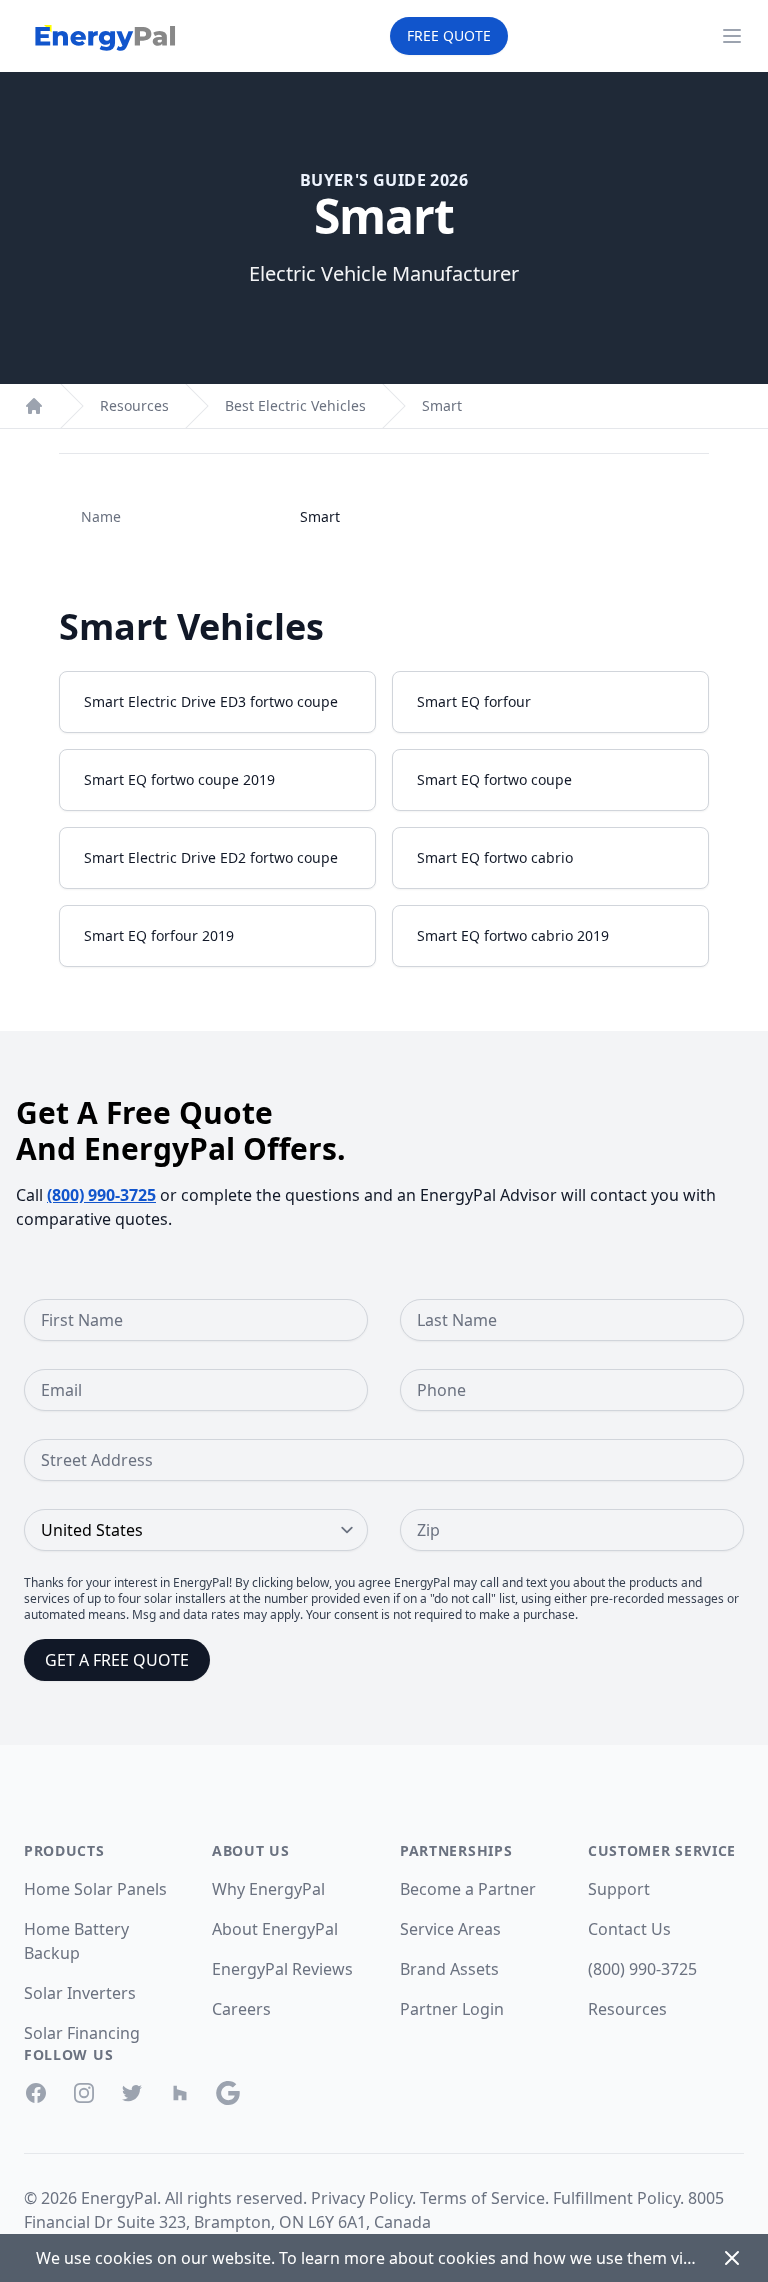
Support (619, 1889)
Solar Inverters (80, 1993)
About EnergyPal (275, 1929)
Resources (134, 405)
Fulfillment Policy (616, 2198)
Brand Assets (449, 1969)
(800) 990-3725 (101, 1195)
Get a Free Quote (117, 1660)
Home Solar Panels (95, 1889)
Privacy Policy (361, 2198)
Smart (442, 405)
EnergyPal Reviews (282, 1969)
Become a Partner (468, 1889)
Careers (241, 2009)
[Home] (34, 406)
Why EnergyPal (268, 1889)
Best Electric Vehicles (295, 405)
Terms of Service (482, 2198)
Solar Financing (82, 2033)
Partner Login (452, 2009)
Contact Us (629, 1929)
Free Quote (449, 35)
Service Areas (450, 1929)
